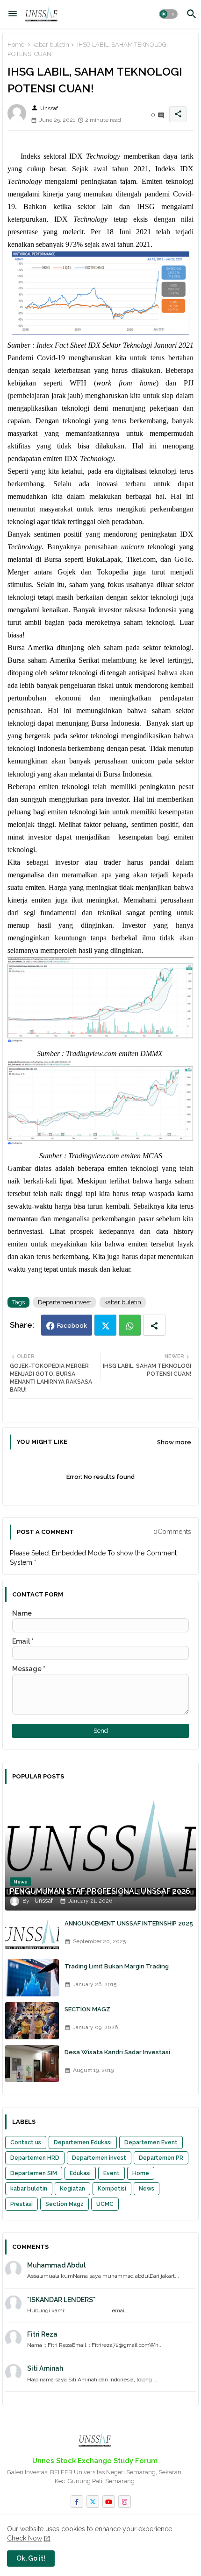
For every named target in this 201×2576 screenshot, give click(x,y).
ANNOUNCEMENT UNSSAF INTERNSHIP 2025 (129, 1923)
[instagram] (125, 2502)
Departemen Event (151, 2142)
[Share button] (154, 1325)
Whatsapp (130, 1325)
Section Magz (65, 2204)
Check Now (25, 2538)
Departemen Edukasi (83, 2142)
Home (16, 45)
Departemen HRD (35, 2158)
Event (111, 2173)
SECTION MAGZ (87, 2009)
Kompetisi (112, 2189)
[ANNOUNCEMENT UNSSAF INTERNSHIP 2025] (32, 1935)
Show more (174, 1442)
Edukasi (80, 2173)
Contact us (26, 2142)
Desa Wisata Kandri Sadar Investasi (117, 2052)
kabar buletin (51, 45)
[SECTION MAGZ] (32, 2021)
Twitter (105, 1325)
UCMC (105, 2204)
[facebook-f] (77, 2502)
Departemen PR (161, 2158)
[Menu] (13, 14)
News (147, 2189)
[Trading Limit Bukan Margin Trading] (32, 1978)
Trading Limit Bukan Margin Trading (117, 1966)
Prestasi (22, 2204)
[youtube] (109, 2502)
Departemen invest (65, 1302)
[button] (168, 14)
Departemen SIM (34, 2173)
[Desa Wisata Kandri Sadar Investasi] (32, 2064)
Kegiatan (72, 2189)
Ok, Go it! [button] (31, 2558)
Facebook (72, 1326)
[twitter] (93, 2502)
